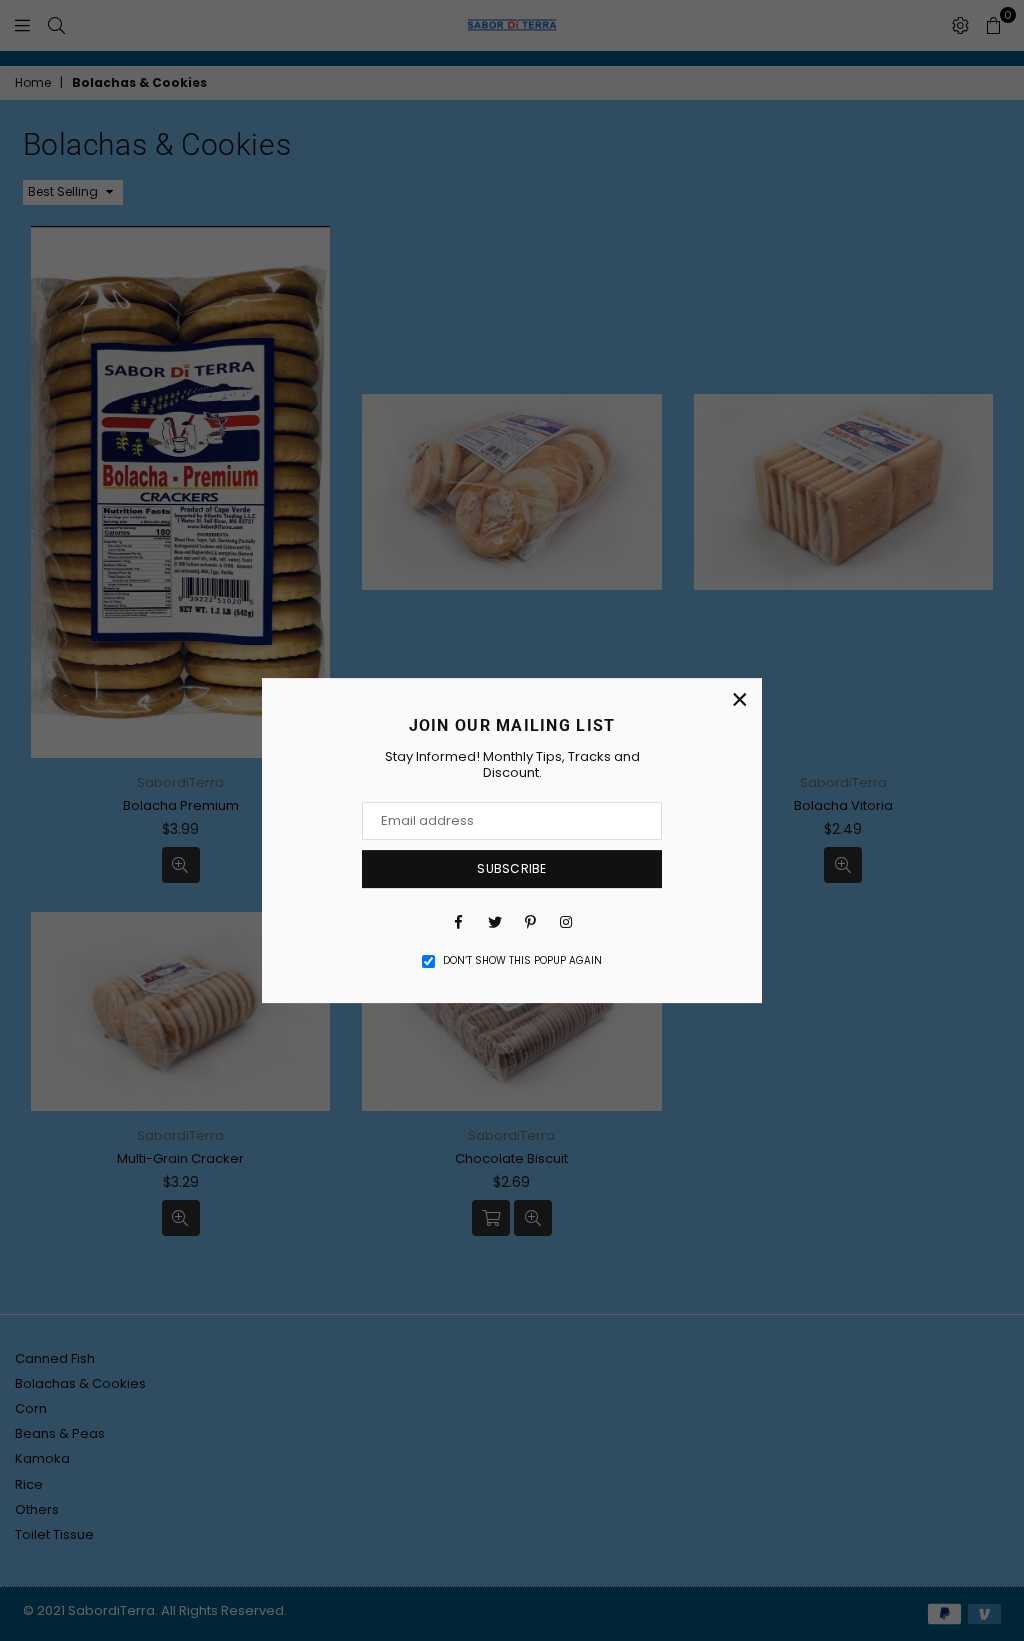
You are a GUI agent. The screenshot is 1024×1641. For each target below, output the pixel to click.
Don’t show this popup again (522, 961)
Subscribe (511, 868)
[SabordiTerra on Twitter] (494, 921)
